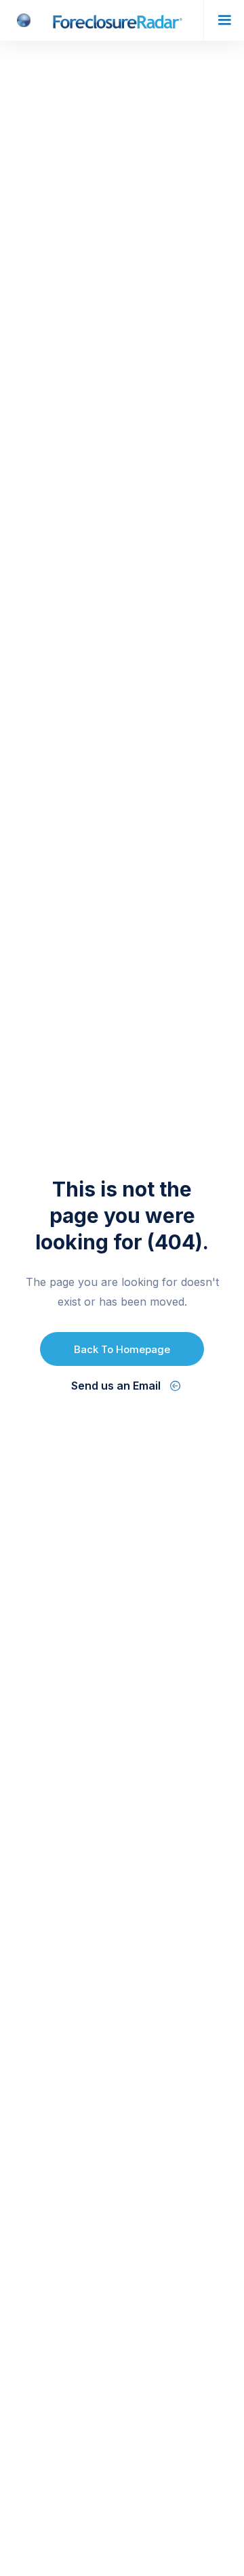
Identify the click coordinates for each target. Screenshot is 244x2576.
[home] (102, 20)
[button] (224, 20)
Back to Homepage (122, 1349)
